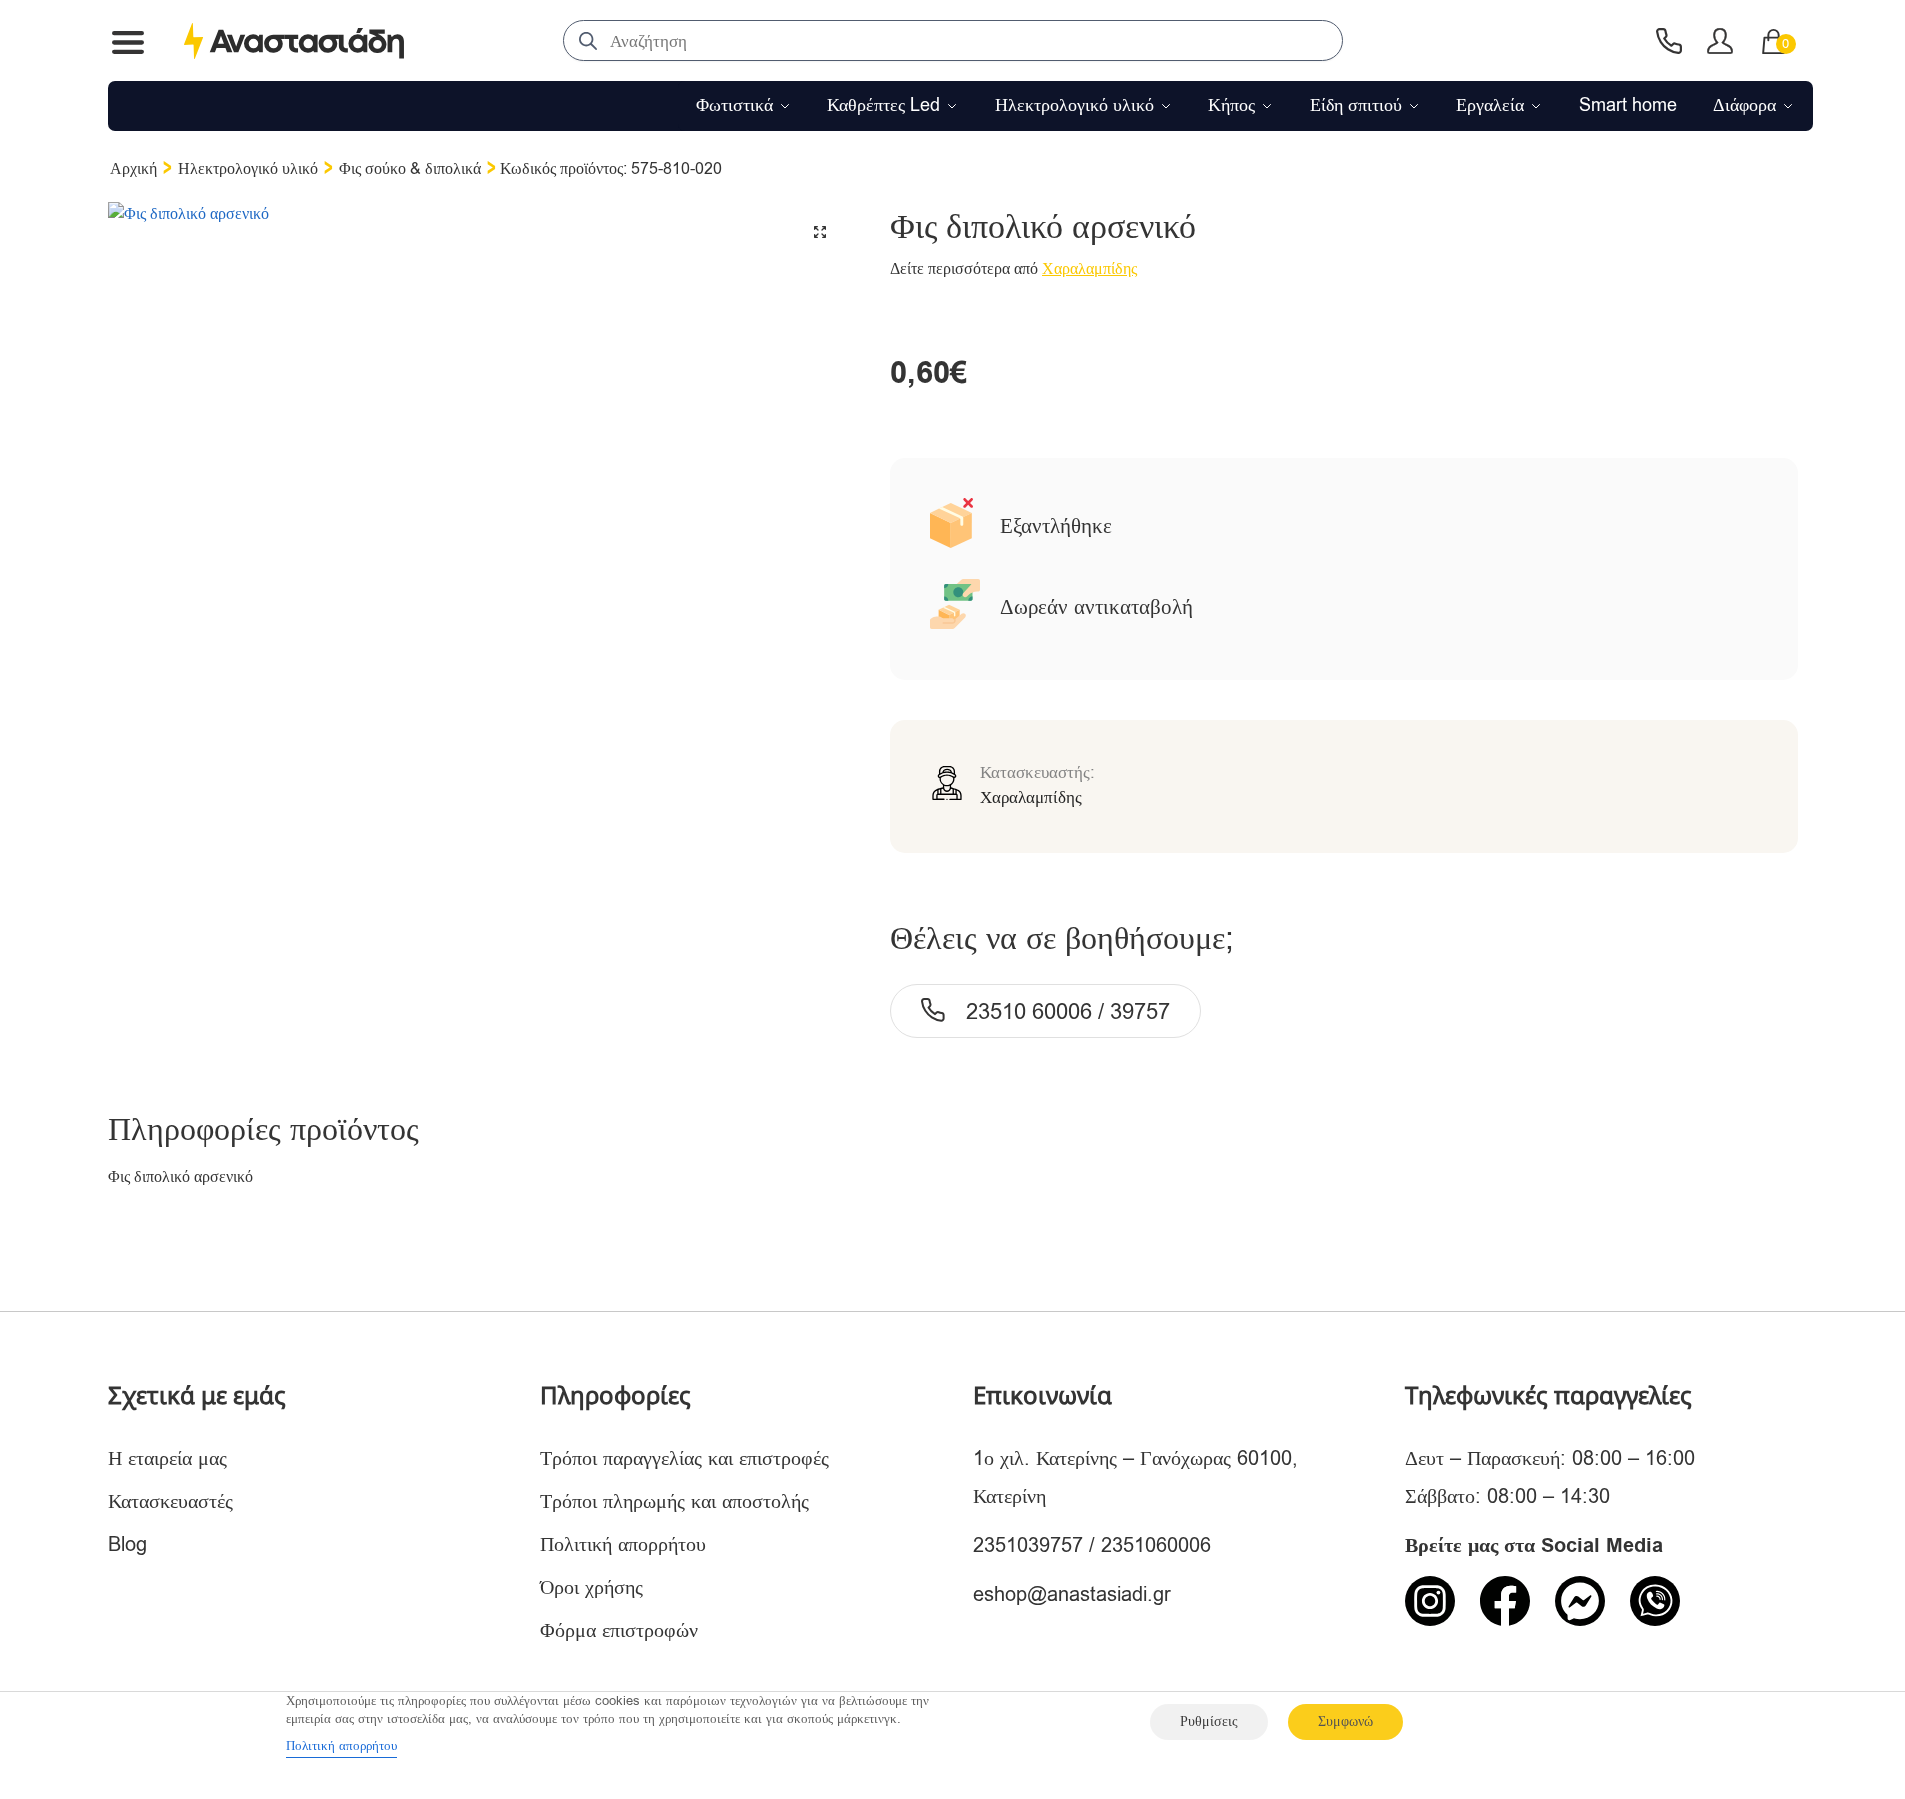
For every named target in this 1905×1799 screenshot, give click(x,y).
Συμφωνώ (1345, 1721)
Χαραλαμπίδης (1089, 269)
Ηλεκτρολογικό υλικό (248, 169)
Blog (127, 1544)
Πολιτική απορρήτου (623, 1544)
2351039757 (1028, 1545)
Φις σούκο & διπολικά (410, 169)
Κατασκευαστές (170, 1501)
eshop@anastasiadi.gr (1072, 1594)
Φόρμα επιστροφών (619, 1630)
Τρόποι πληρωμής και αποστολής (674, 1501)
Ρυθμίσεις (1209, 1721)
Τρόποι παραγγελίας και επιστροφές (684, 1458)
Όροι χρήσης (591, 1587)
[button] (820, 232)
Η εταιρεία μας (167, 1458)
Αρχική (133, 169)
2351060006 (1156, 1545)
